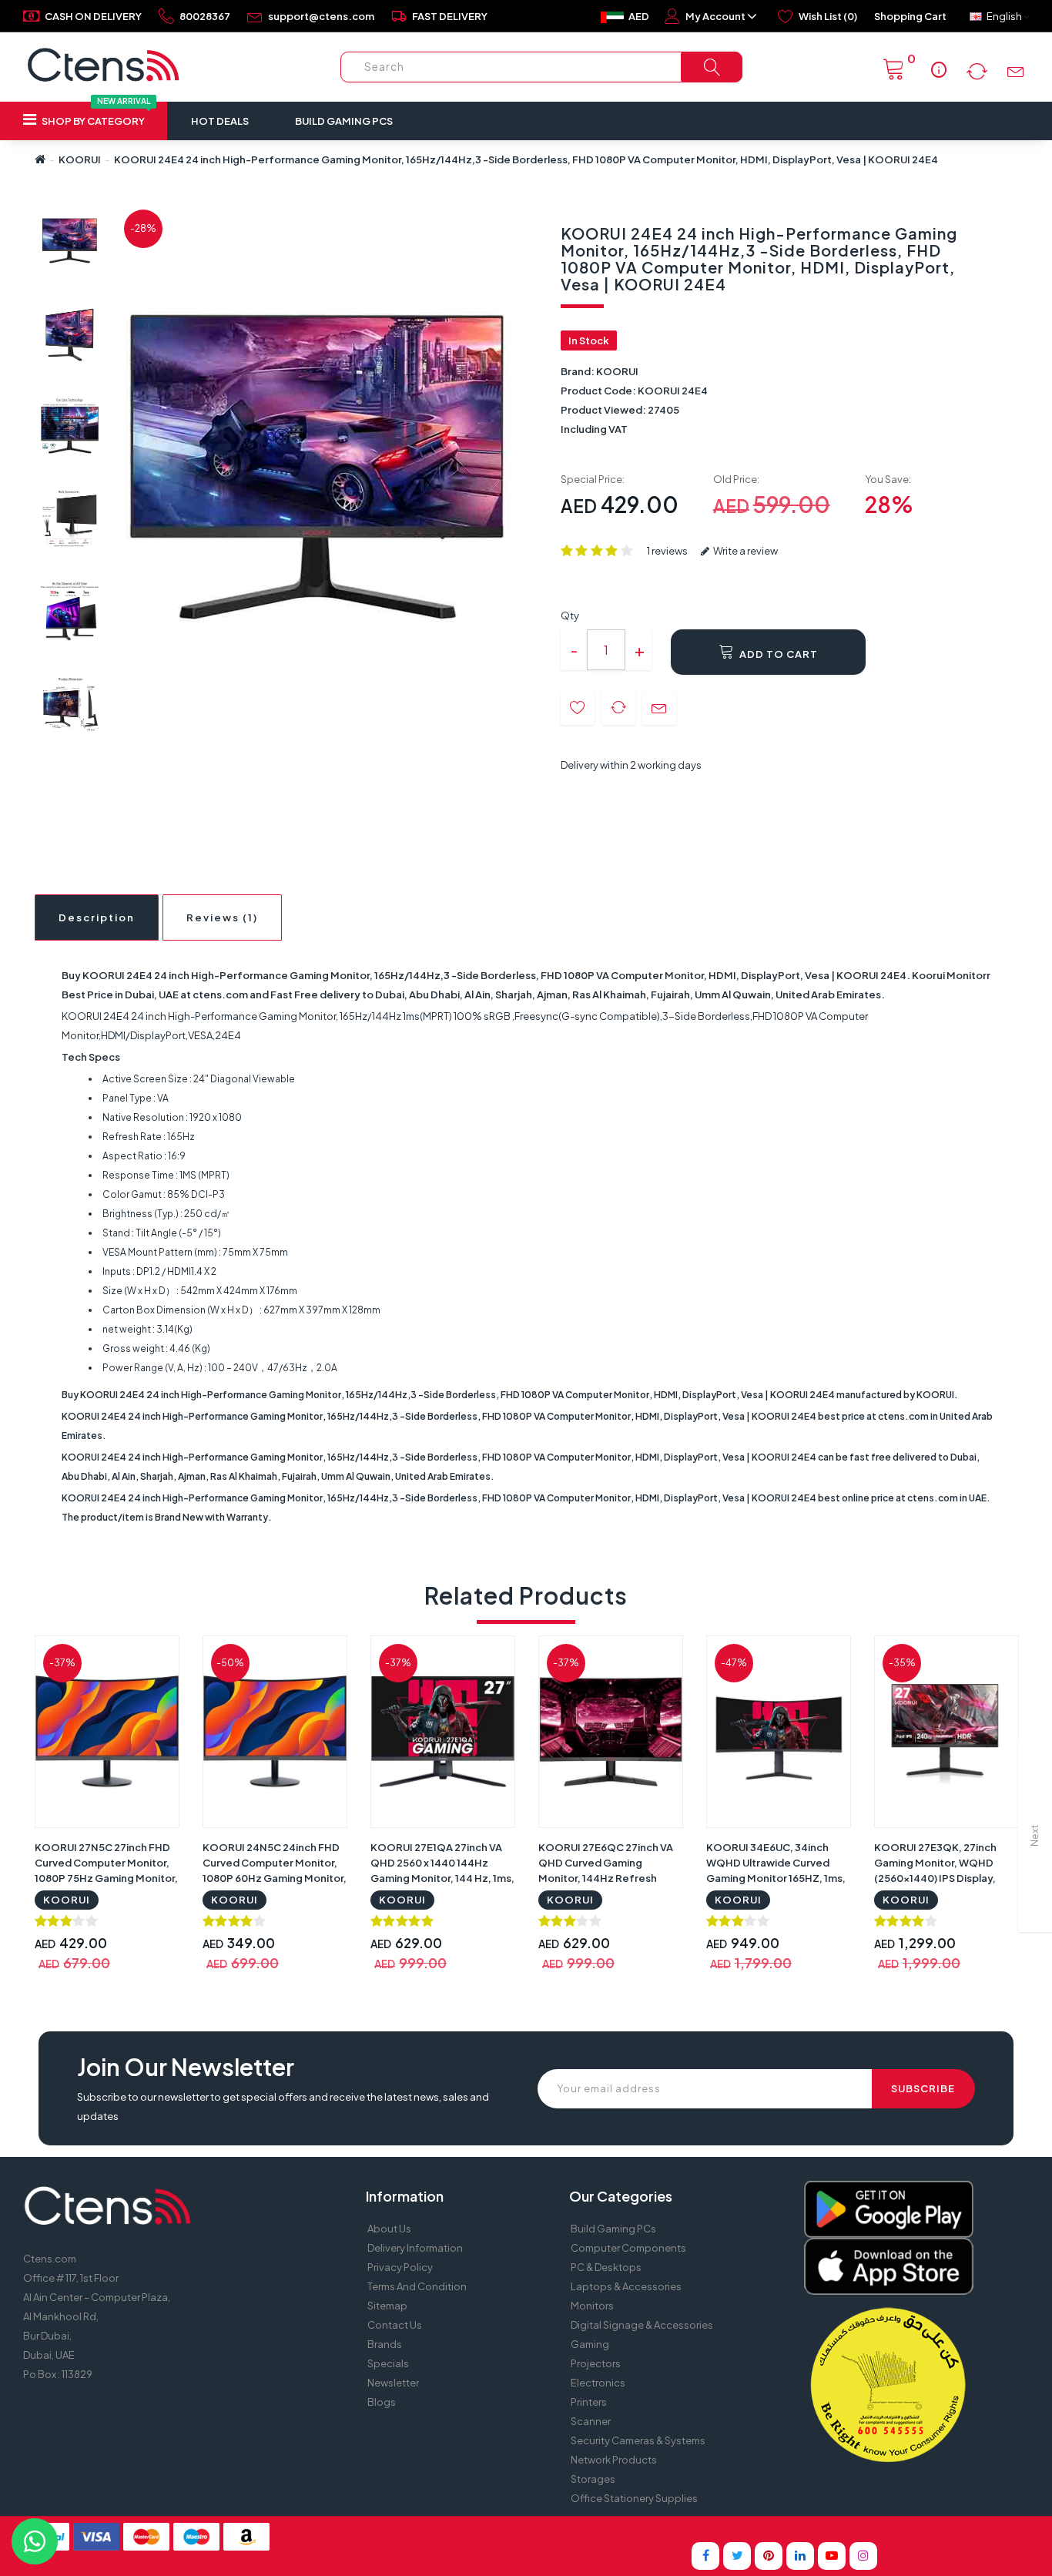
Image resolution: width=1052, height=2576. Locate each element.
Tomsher (649, 2530)
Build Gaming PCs (344, 121)
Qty (570, 615)
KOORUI (80, 159)
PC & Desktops (606, 2267)
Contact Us (395, 2325)
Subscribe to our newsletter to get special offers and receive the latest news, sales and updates (283, 2106)
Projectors (596, 2363)
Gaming (590, 2344)
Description (97, 917)
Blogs (382, 2402)
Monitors (592, 2306)
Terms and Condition (417, 2286)
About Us (389, 2229)
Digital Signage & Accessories (642, 2325)
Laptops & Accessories (626, 2286)
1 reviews (667, 551)
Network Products (614, 2460)
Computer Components (628, 2248)
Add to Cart (777, 654)
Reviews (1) (222, 917)
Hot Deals (220, 121)
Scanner (591, 2421)
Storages (593, 2479)
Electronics (598, 2383)
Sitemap (387, 2306)
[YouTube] (832, 2556)
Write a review (745, 551)
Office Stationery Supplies (634, 2498)
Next (1035, 1836)
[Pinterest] (769, 2556)
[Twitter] (737, 2556)
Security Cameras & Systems (638, 2440)
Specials (388, 2363)
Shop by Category (95, 114)
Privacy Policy (400, 2267)
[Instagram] (863, 2556)
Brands (385, 2344)
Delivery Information (415, 2248)
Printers (589, 2402)
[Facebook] (705, 2556)
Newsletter (393, 2383)
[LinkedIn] (800, 2556)
